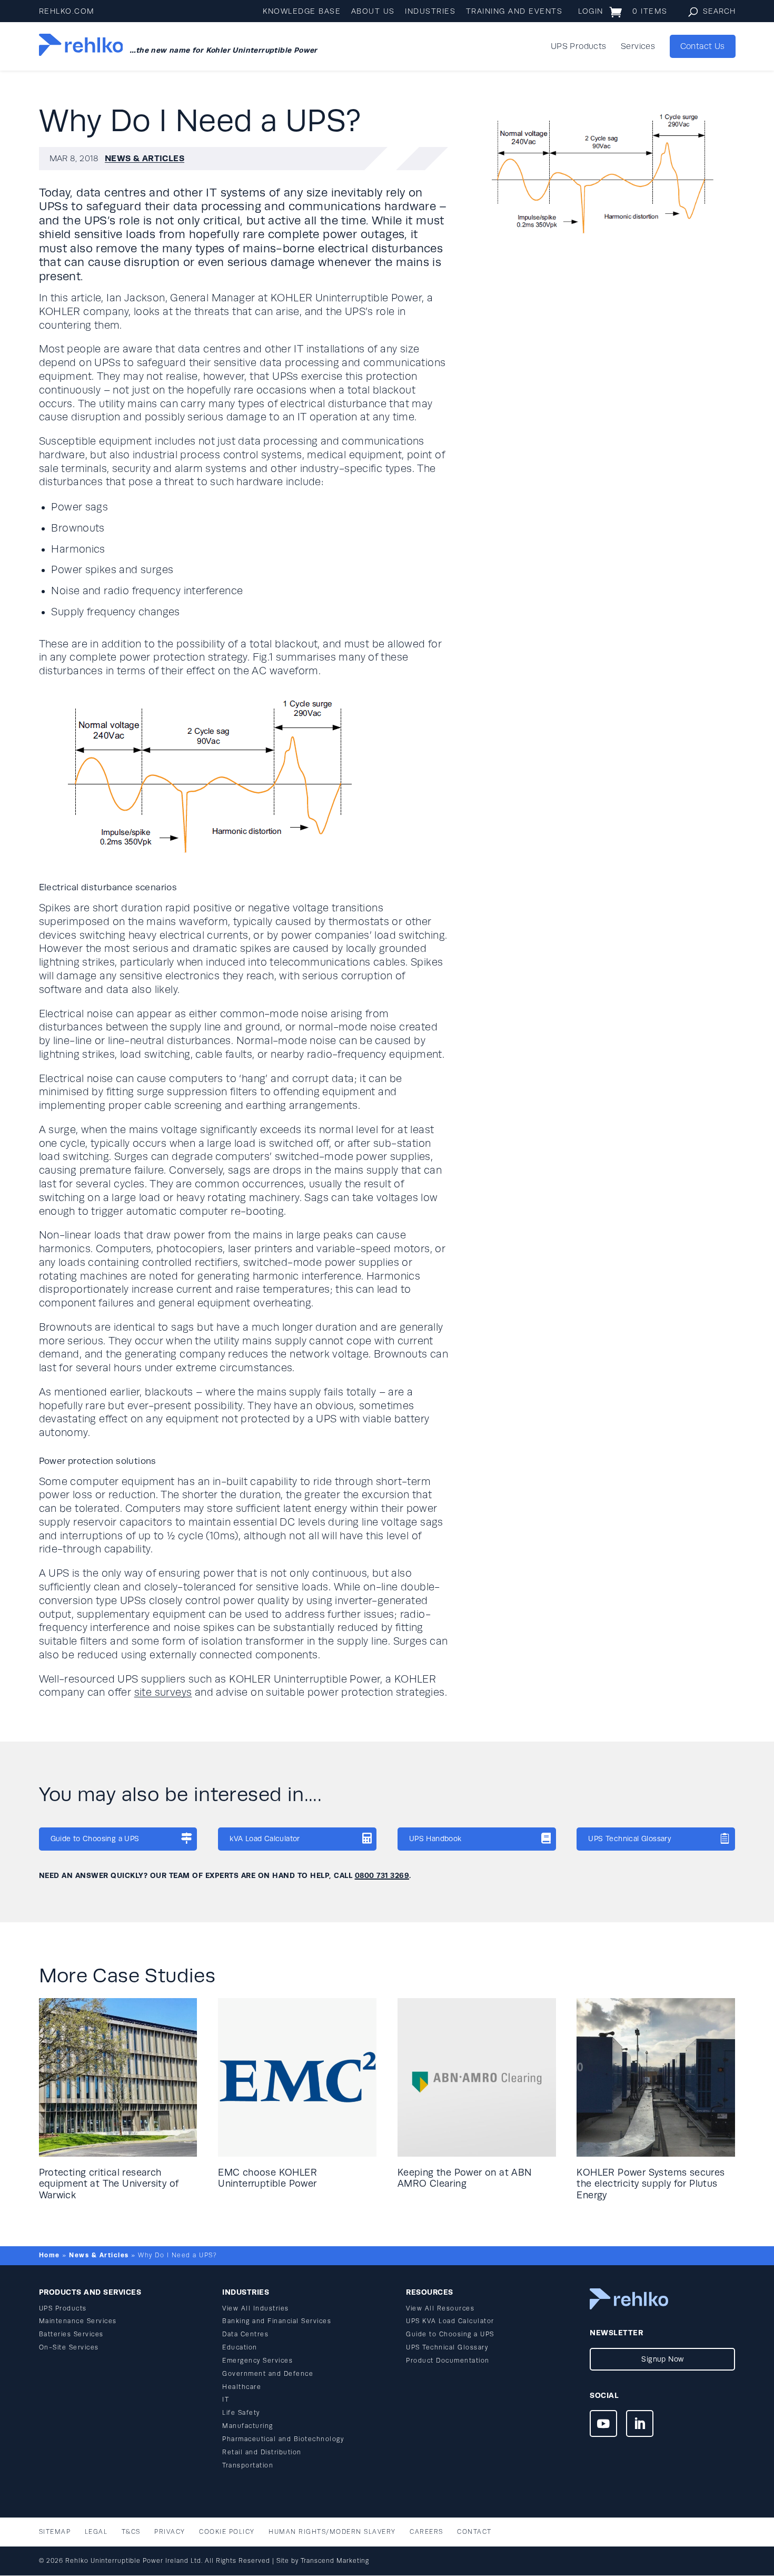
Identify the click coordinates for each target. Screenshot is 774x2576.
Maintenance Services (78, 2321)
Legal (96, 2532)
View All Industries (256, 2309)
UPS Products (579, 47)
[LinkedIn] (639, 2425)
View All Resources (440, 2309)
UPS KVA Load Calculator (450, 2321)
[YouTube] (603, 2425)
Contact (474, 2532)
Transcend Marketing (335, 2561)
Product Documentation (448, 2361)
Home (49, 2255)
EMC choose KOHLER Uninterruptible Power (267, 2178)
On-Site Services (69, 2348)
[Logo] (81, 46)
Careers (426, 2532)
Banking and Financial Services (277, 2321)
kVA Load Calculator (265, 1839)
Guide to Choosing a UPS (95, 1839)
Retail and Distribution (262, 2452)
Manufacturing (248, 2426)
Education (240, 2348)
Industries (430, 11)
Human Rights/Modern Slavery (332, 2532)
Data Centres (245, 2334)
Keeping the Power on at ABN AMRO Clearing (465, 2178)
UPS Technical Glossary (630, 1839)
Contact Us (703, 46)
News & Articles (145, 158)
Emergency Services (257, 2361)
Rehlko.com (67, 11)
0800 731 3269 (382, 1875)
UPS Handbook (435, 1839)
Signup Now (662, 2359)
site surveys (163, 1693)
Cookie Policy (227, 2532)
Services (638, 47)
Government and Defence (268, 2374)
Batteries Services (71, 2334)
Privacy (170, 2532)
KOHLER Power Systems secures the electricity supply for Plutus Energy (651, 2184)
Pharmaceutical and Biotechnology (283, 2439)
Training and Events (514, 11)
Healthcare (242, 2387)
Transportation (248, 2466)
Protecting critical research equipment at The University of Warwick (109, 2184)
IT (226, 2400)
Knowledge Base (302, 11)
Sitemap (55, 2532)
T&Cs (131, 2532)
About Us (373, 11)
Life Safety (241, 2413)
